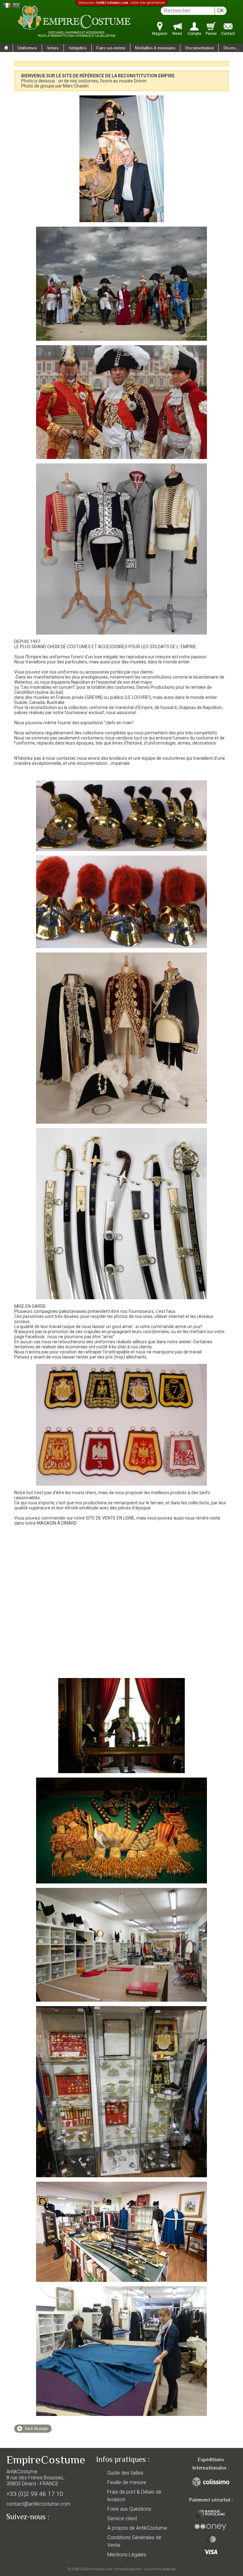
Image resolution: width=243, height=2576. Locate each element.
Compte (194, 34)
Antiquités (78, 48)
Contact (228, 34)
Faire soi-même (111, 48)
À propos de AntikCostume (137, 2528)
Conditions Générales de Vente (134, 2541)
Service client (122, 2518)
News (177, 34)
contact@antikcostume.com (38, 2504)
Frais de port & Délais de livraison (134, 2496)
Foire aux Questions (129, 2509)
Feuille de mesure (127, 2482)
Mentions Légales (127, 2555)
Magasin (160, 34)
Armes (53, 48)
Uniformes (27, 48)
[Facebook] (22, 2531)
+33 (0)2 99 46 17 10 (35, 2494)
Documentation (199, 48)
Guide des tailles (125, 2473)
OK (221, 11)
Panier (211, 34)
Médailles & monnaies (155, 48)
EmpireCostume (128, 2569)
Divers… (231, 48)
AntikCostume (100, 2569)
